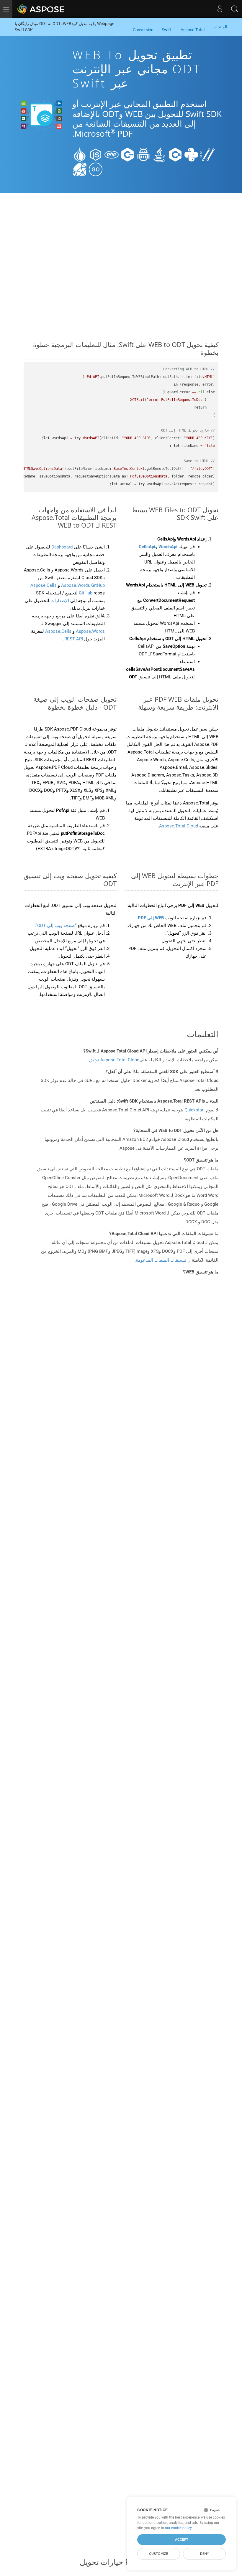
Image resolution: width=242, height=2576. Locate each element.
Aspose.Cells (58, 631)
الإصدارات (59, 601)
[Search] (235, 9)
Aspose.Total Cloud (179, 826)
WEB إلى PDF (151, 918)
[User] (220, 9)
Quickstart (195, 1110)
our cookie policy (178, 2528)
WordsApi (168, 547)
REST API (74, 639)
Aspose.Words (90, 631)
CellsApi (147, 547)
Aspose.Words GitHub (82, 585)
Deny (205, 2554)
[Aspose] (41, 9)
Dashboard (61, 547)
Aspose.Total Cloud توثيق (114, 1060)
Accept (182, 2539)
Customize (159, 2554)
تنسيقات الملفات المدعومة (161, 1260)
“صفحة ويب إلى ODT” (56, 926)
